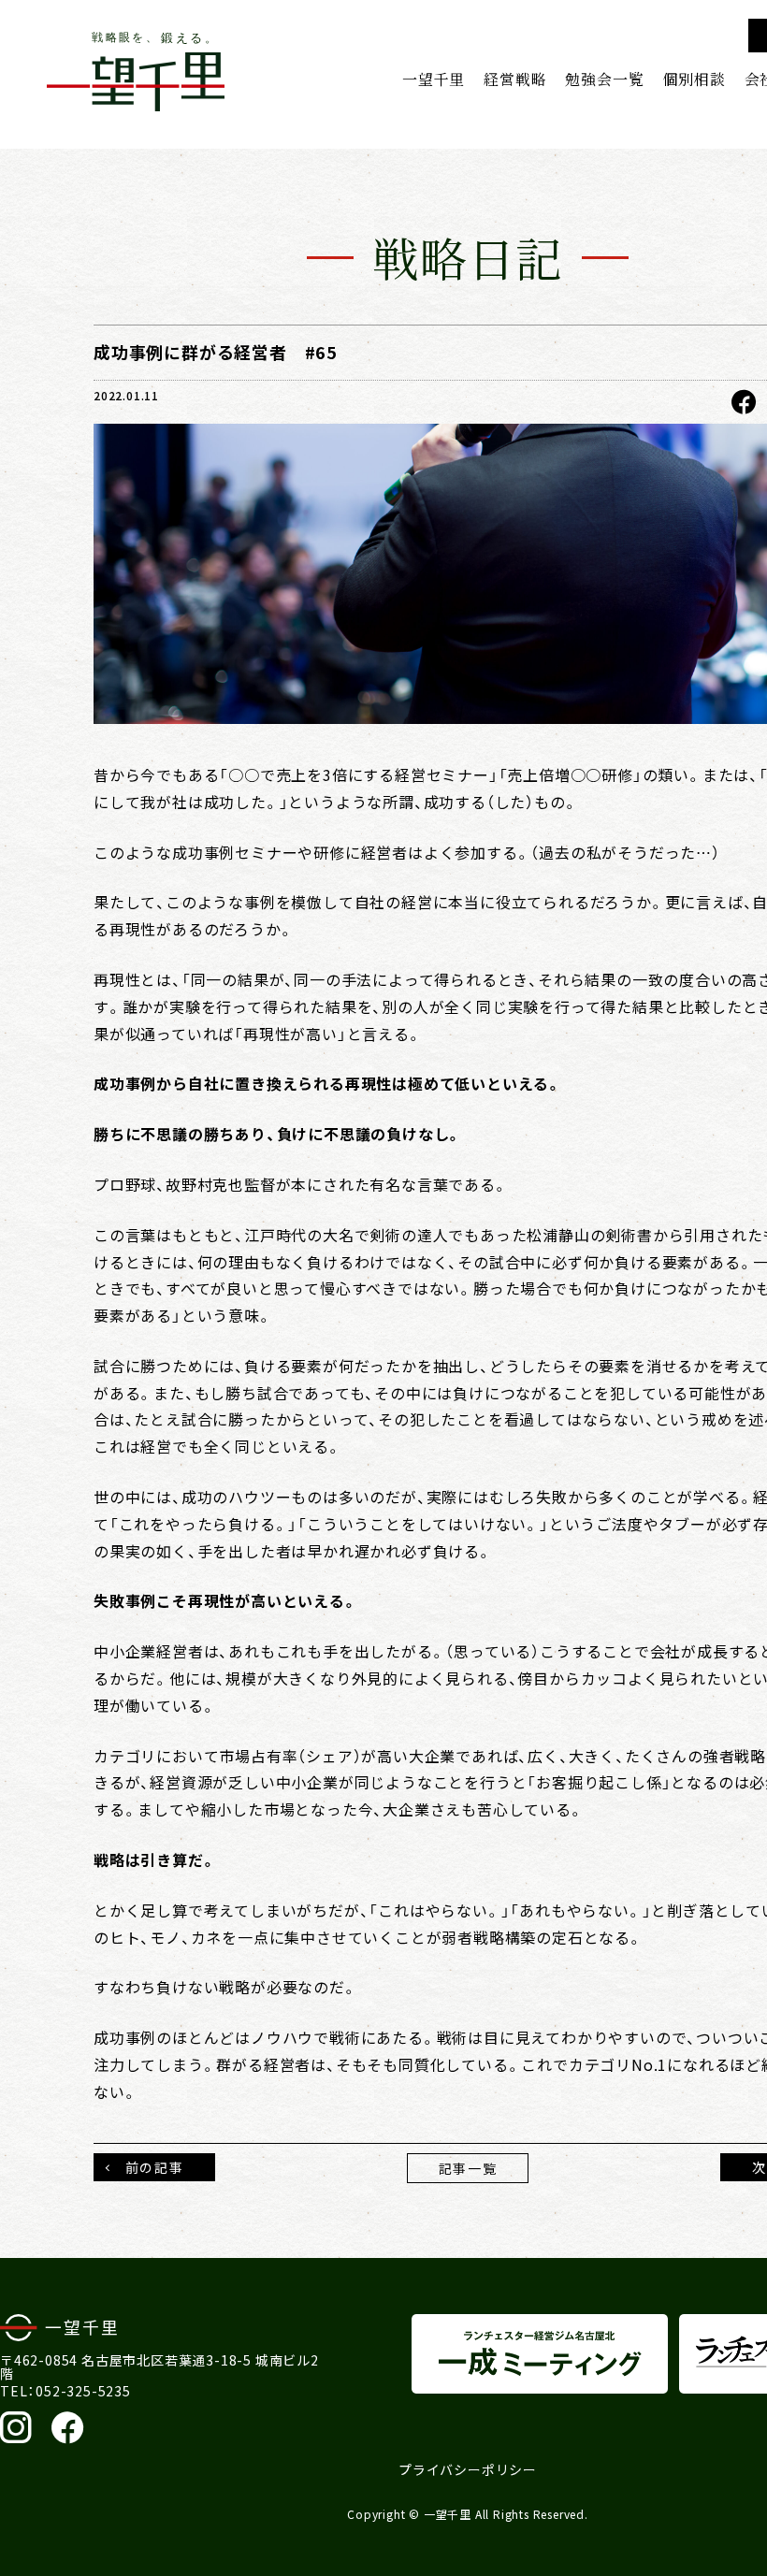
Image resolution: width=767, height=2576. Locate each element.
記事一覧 (468, 2168)
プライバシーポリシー (468, 2469)
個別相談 (694, 79)
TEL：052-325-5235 (65, 2391)
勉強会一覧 (604, 79)
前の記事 (154, 2167)
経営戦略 (515, 79)
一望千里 (434, 79)
